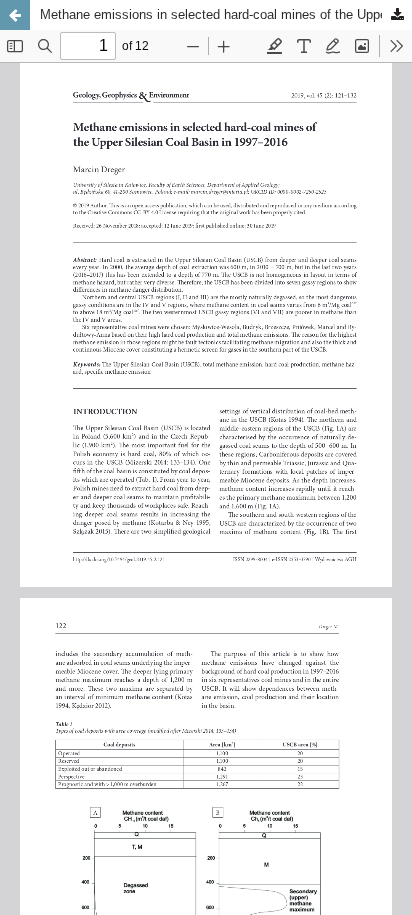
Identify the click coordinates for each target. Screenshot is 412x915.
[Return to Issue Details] (15, 15)
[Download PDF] (397, 15)
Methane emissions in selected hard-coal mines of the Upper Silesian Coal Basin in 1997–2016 (226, 14)
